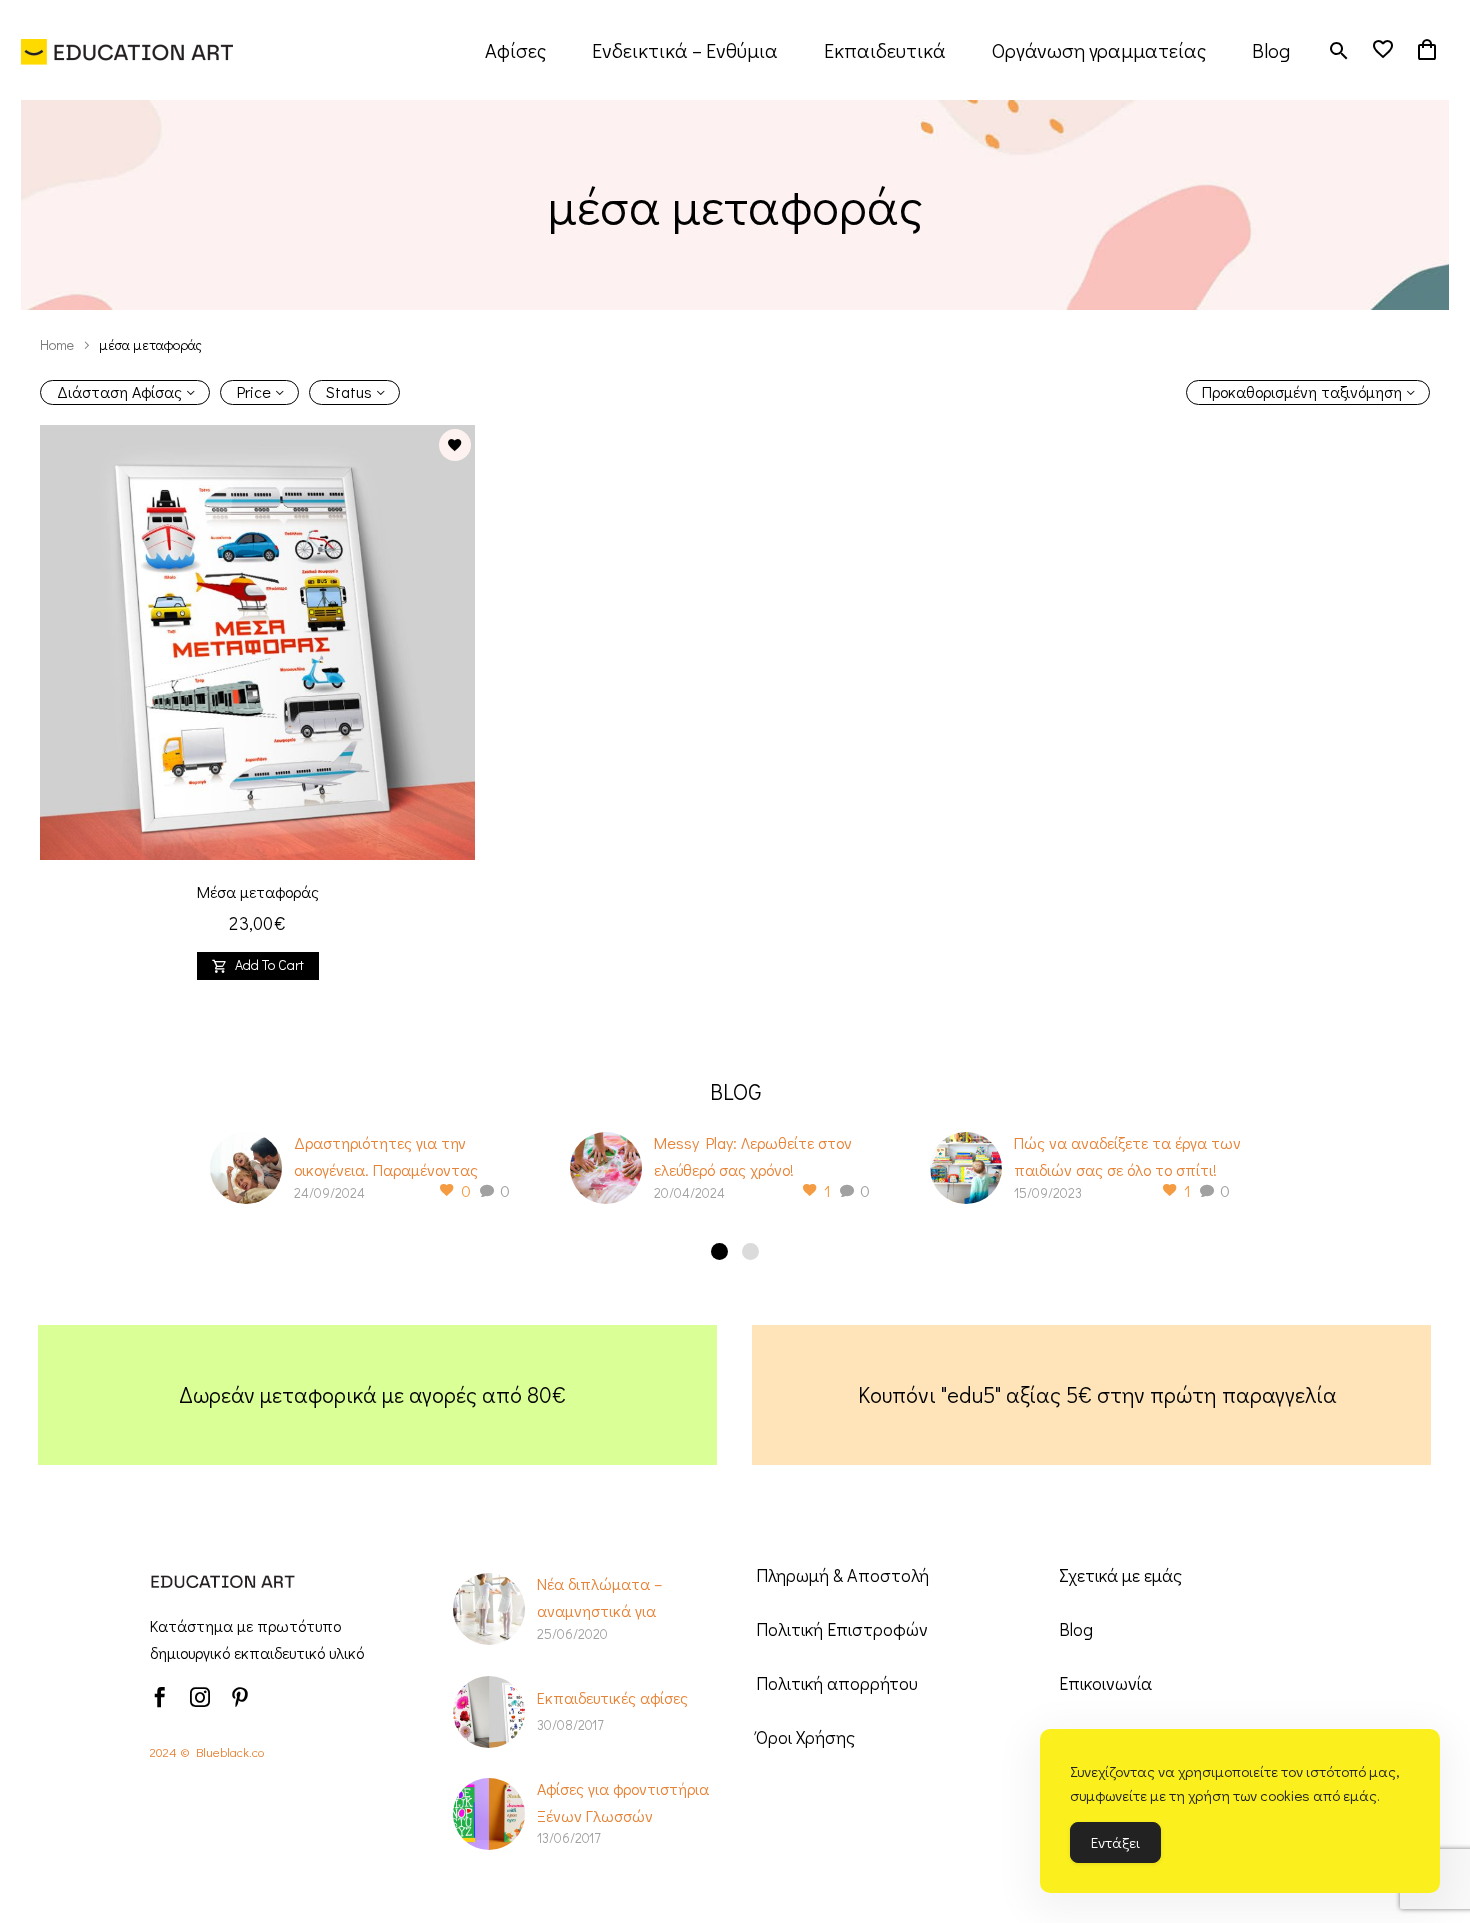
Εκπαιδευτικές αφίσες (612, 1697)
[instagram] (200, 1697)
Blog (1271, 50)
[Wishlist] (1383, 50)
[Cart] (1427, 50)
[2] (750, 1251)
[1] (719, 1251)
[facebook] (160, 1697)
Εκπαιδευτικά (885, 50)
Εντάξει (1115, 1842)
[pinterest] (240, 1697)
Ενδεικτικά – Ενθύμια (685, 50)
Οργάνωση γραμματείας (1099, 50)
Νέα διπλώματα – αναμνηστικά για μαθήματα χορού (599, 1610)
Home (57, 344)
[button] (1339, 50)
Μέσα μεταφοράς (258, 891)
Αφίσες (515, 50)
